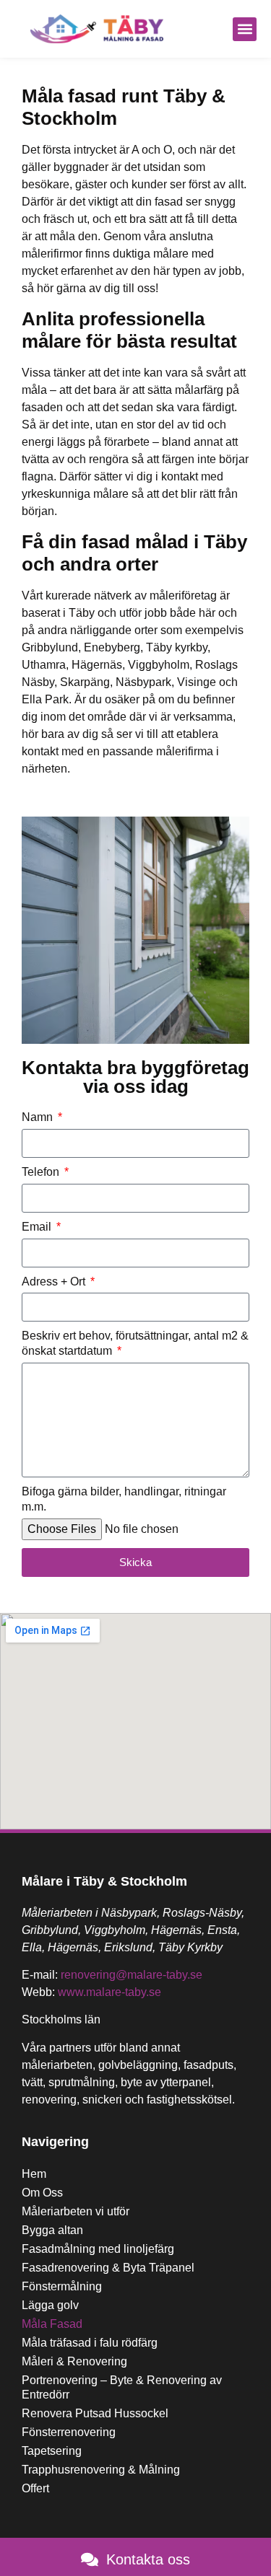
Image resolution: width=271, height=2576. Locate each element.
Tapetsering (52, 2451)
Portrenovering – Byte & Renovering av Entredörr (122, 2387)
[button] (245, 29)
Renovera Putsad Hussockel (95, 2413)
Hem (34, 2174)
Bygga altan (52, 2230)
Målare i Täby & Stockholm (104, 1881)
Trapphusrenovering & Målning (101, 2470)
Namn (39, 1117)
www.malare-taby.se (109, 1992)
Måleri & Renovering (74, 2361)
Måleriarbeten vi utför (76, 2211)
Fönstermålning (62, 2286)
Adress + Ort (55, 1282)
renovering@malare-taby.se (132, 1975)
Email (38, 1227)
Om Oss (42, 2193)
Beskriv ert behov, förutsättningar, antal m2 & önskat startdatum (135, 1343)
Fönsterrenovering (69, 2432)
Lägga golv (50, 2305)
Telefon (42, 1172)
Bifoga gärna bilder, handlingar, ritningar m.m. (124, 1499)
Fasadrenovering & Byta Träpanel (108, 2268)
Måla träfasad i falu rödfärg (90, 2343)
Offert (35, 2488)
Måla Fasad (52, 2324)
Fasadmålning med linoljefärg (98, 2249)
